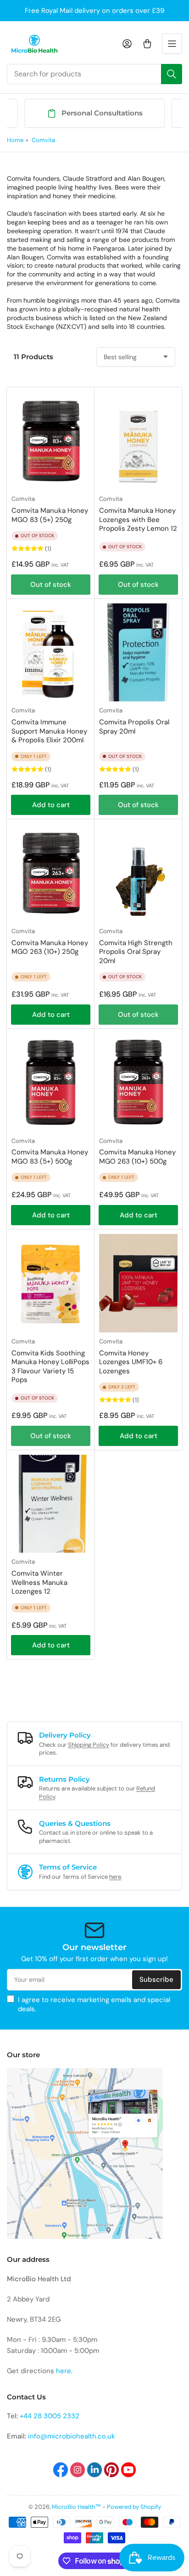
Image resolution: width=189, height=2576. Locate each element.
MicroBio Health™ (76, 2507)
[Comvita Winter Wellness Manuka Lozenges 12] (51, 1504)
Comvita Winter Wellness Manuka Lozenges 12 (39, 1582)
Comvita (43, 140)
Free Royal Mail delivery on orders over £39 (94, 11)
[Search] (172, 74)
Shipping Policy (89, 1745)
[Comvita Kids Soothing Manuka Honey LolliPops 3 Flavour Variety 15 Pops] (51, 1283)
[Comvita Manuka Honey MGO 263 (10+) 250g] (51, 873)
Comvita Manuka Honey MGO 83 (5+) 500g (50, 1157)
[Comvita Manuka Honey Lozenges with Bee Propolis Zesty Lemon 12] (138, 441)
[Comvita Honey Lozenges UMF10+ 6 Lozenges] (138, 1283)
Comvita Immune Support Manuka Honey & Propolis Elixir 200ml (49, 731)
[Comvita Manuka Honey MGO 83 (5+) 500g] (51, 1083)
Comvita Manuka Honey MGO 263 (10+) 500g (137, 1157)
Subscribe (156, 1979)
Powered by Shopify (134, 2507)
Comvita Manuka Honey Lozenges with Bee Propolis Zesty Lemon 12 (138, 519)
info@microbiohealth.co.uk (72, 2436)
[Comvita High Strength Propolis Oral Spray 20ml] (138, 873)
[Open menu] (172, 44)
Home (15, 140)
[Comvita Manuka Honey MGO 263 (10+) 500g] (138, 1083)
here (115, 1877)
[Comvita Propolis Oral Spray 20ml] (138, 653)
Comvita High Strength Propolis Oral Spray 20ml (136, 952)
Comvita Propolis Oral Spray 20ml (134, 727)
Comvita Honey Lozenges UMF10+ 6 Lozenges (131, 1362)
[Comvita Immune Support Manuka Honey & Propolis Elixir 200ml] (51, 653)
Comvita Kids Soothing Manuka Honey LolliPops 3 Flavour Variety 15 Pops (50, 1367)
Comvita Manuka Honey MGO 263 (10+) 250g (50, 947)
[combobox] (94, 74)
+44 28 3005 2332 (50, 2416)
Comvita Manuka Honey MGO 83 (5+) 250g (50, 515)
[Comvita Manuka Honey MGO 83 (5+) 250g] (51, 441)
